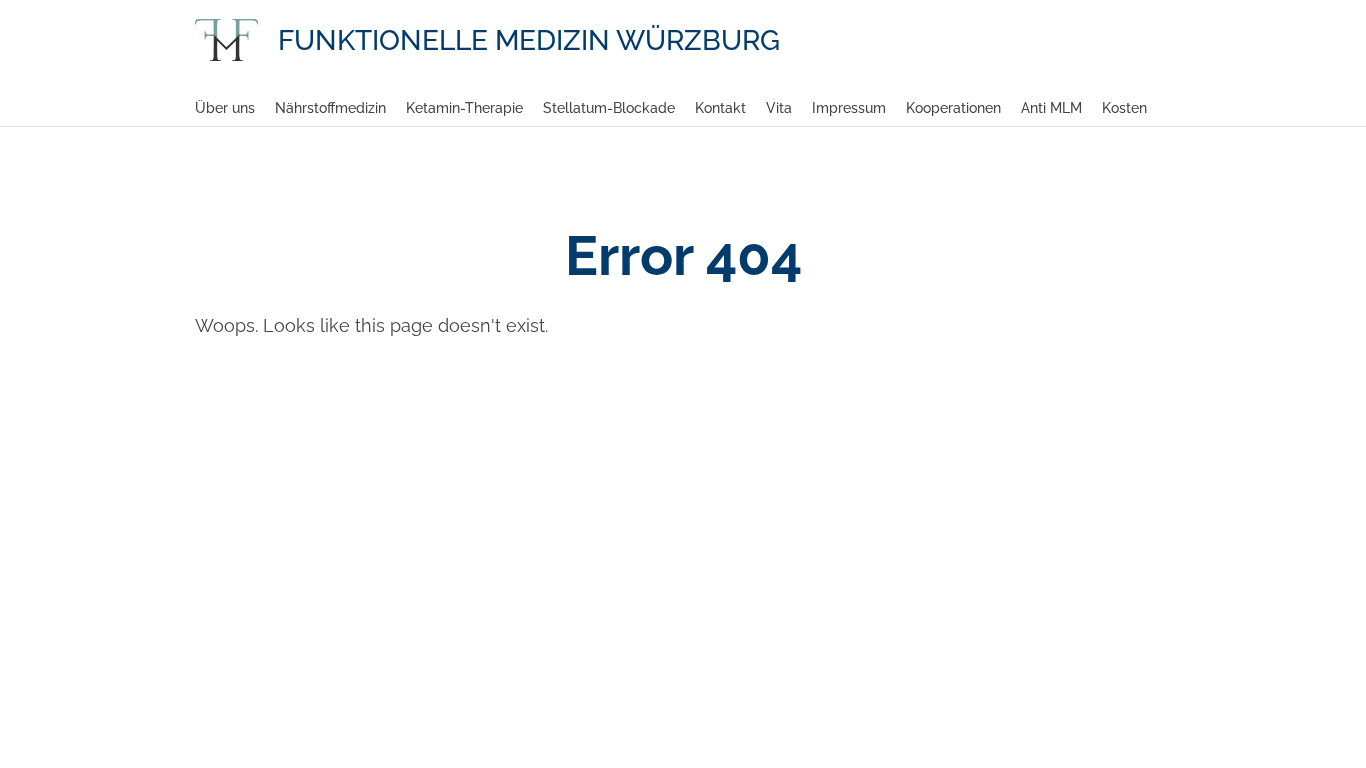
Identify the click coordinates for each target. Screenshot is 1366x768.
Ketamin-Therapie (464, 108)
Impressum (849, 108)
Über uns (225, 108)
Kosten (1124, 108)
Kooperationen (953, 108)
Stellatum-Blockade (609, 108)
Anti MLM (1051, 108)
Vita (779, 108)
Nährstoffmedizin (330, 108)
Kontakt (720, 108)
